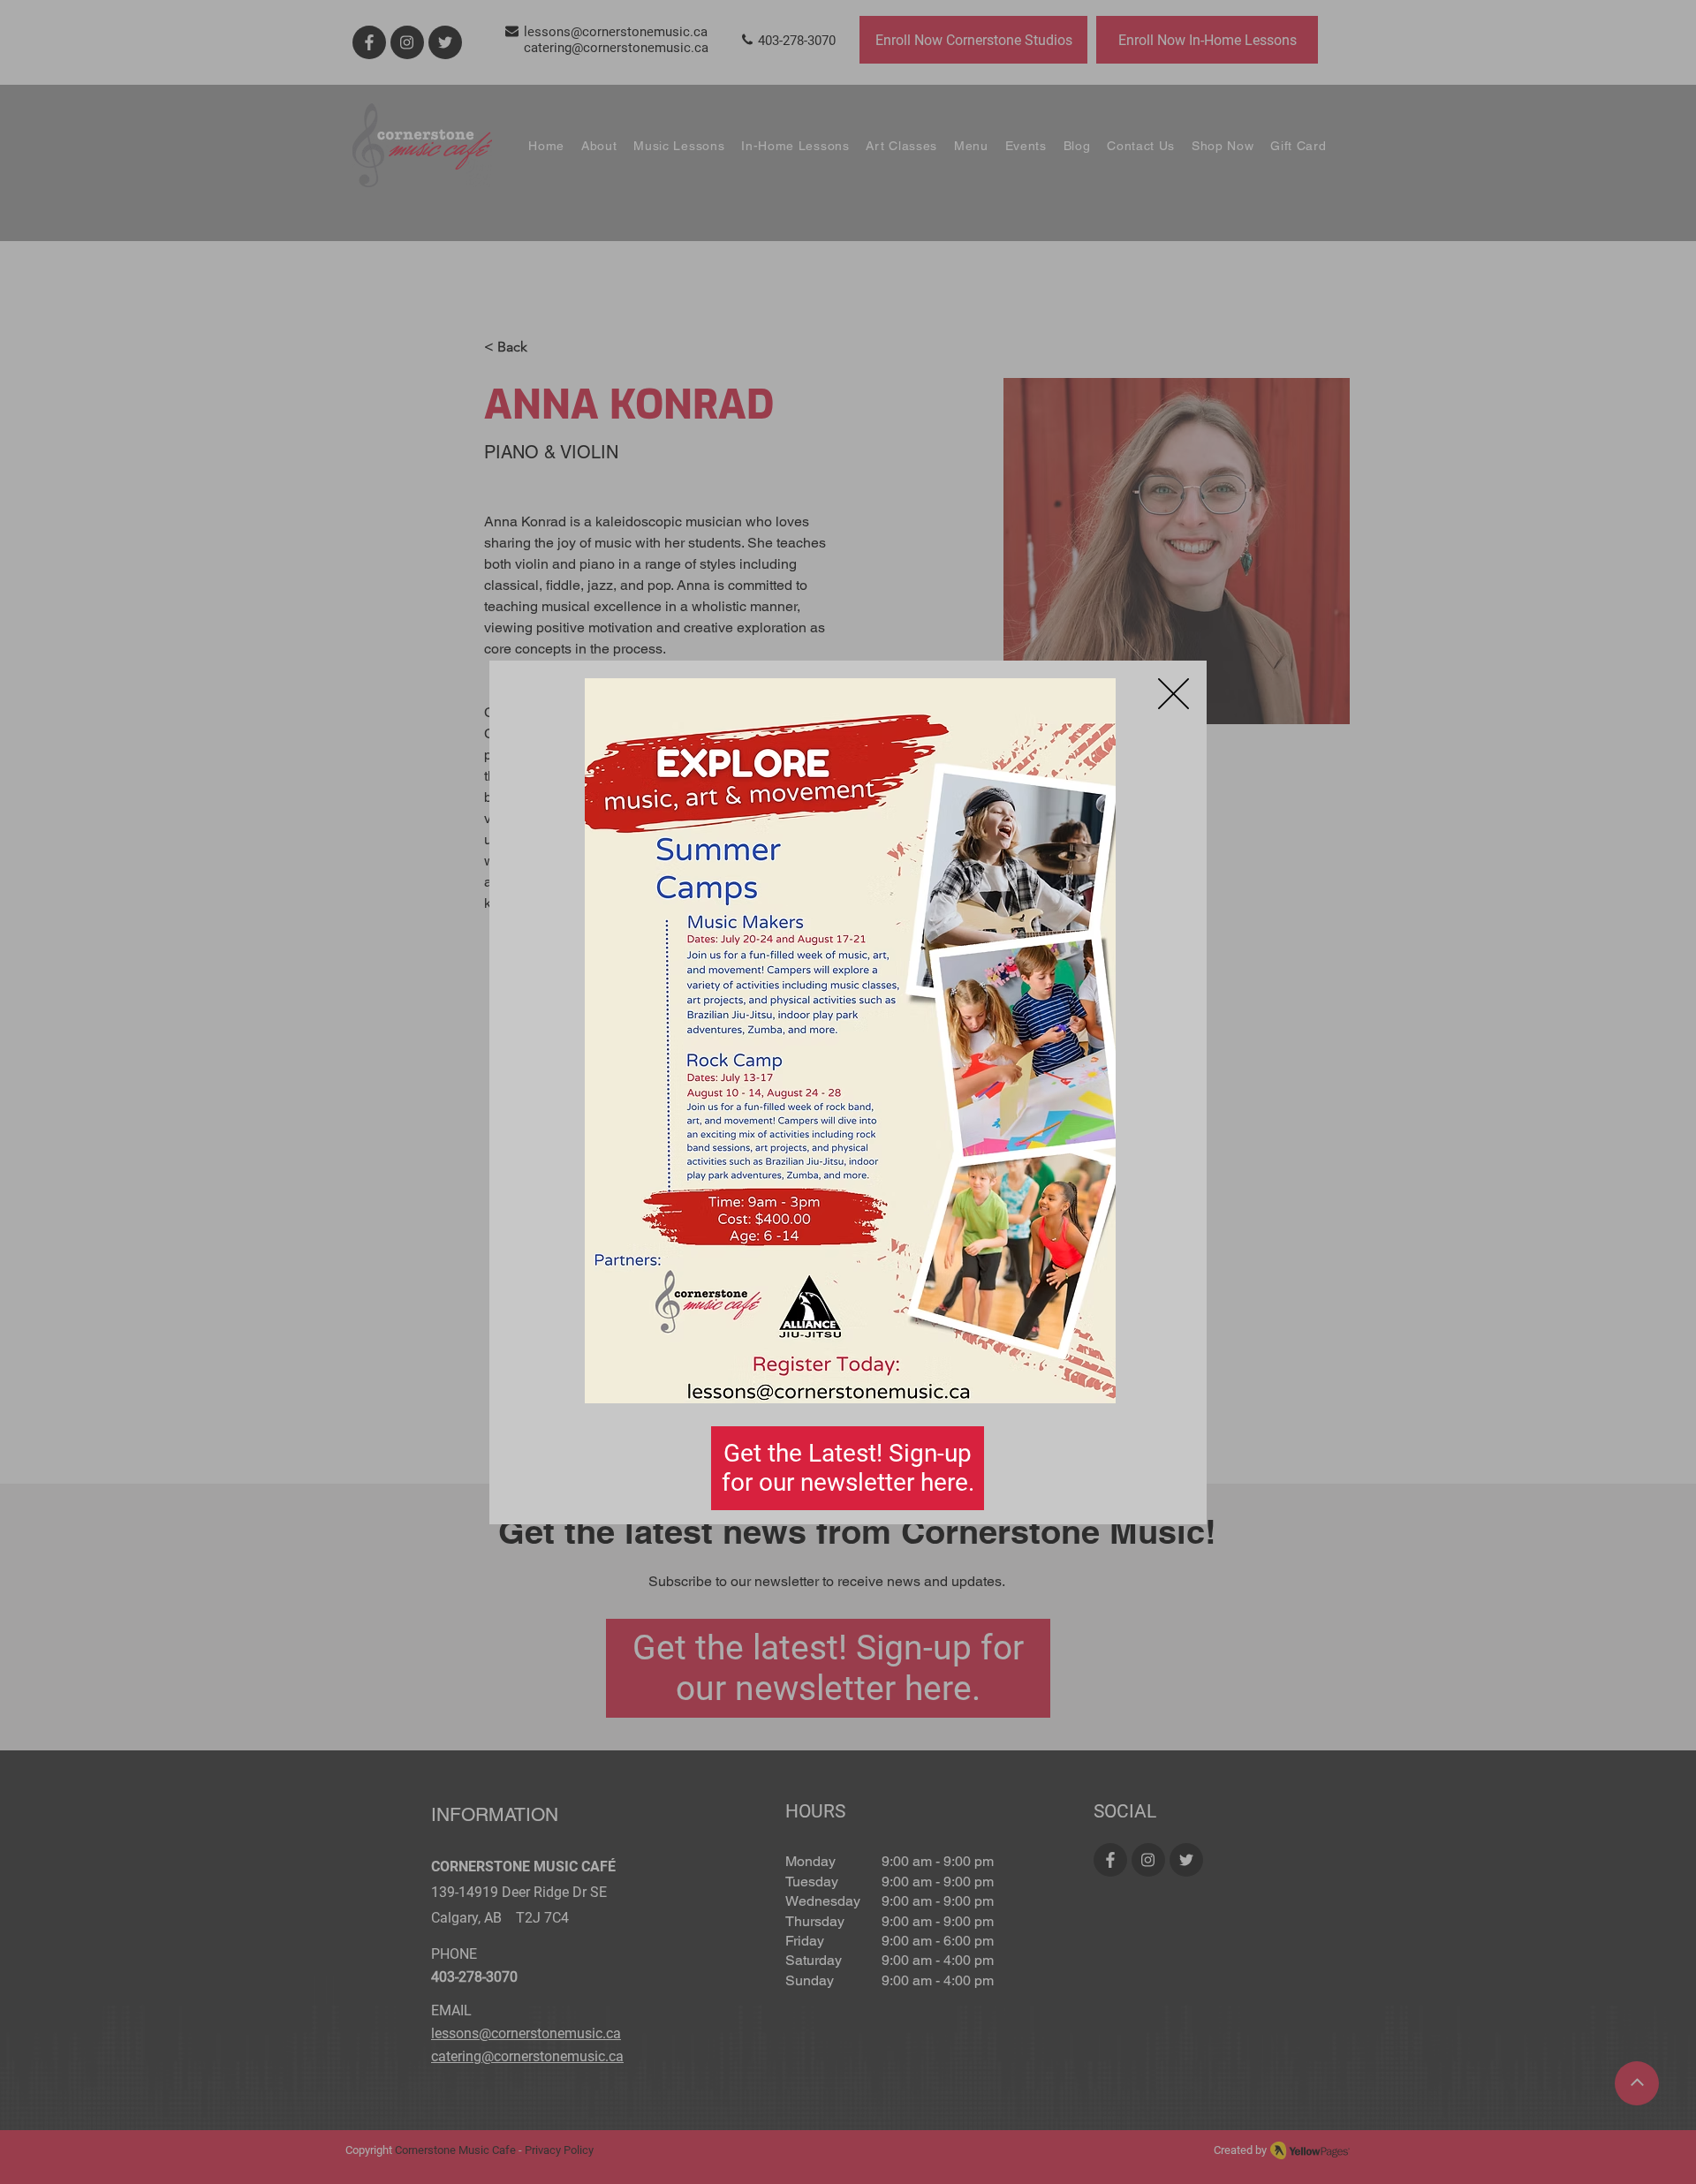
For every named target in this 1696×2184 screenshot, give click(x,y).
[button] (1174, 694)
